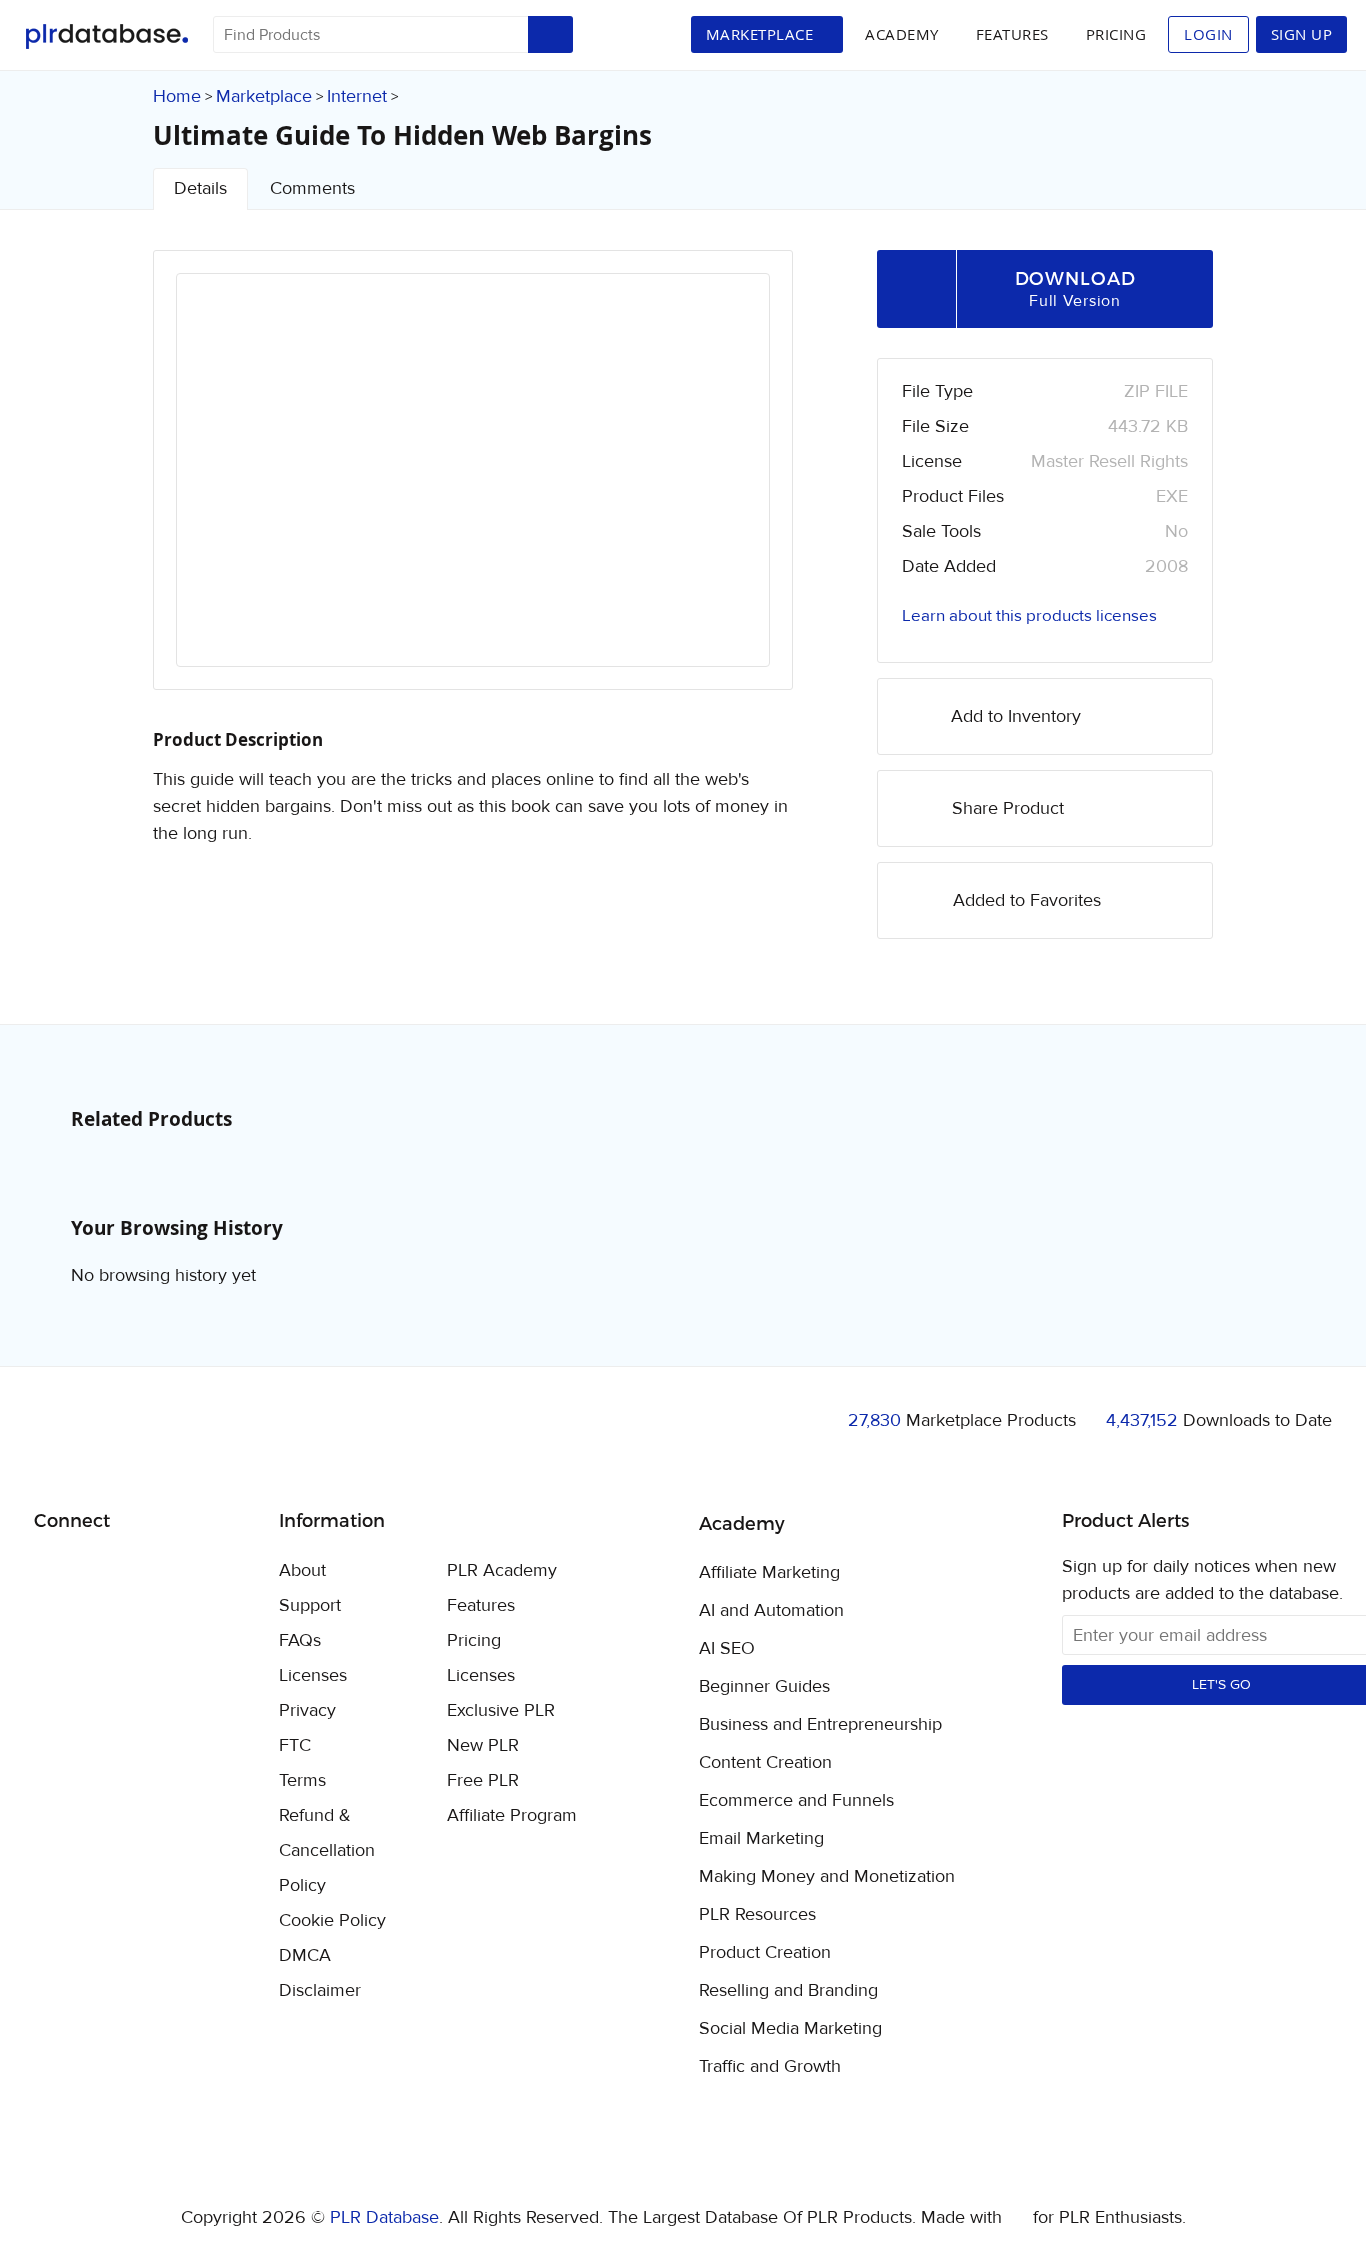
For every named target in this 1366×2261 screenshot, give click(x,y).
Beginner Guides (764, 1687)
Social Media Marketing (790, 2029)
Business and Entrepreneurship (820, 1725)
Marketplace (264, 96)
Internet (357, 96)
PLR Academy (502, 1570)
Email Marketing (761, 1839)
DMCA (305, 1955)
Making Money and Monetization (827, 1877)
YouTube (193, 1572)
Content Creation (765, 1763)
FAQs (300, 1640)
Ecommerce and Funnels (796, 1801)
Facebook (52, 1572)
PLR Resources (757, 1915)
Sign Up (1302, 34)
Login (1208, 34)
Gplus (146, 1572)
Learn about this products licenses (1029, 616)
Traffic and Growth (770, 2067)
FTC (295, 1745)
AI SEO (727, 1649)
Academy (902, 34)
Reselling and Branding (788, 1991)
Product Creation (765, 1953)
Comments (312, 188)
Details (200, 188)
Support (310, 1605)
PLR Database (106, 36)
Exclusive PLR (501, 1710)
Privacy (307, 1710)
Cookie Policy (332, 1920)
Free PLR (483, 1780)
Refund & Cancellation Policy (327, 1850)
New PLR (483, 1745)
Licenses (313, 1675)
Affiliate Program (512, 1815)
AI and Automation (771, 1611)
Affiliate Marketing (769, 1573)
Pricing (1116, 34)
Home (177, 96)
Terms (302, 1780)
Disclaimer (320, 1990)
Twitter (99, 1572)
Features (1012, 34)
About (302, 1570)
